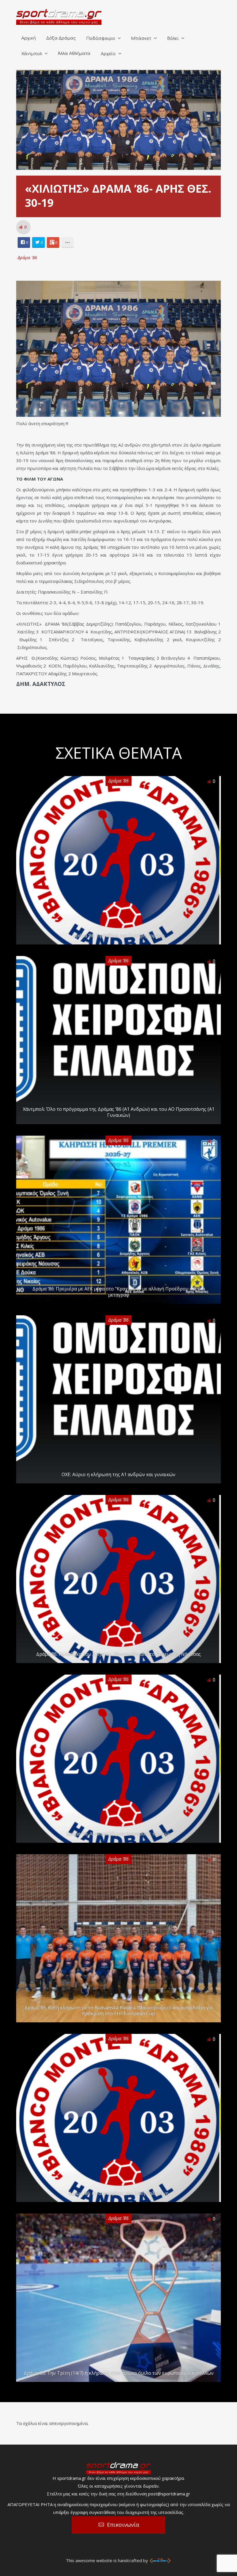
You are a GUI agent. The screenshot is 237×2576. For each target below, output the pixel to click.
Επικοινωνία (123, 2525)
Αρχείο (108, 54)
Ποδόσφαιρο (101, 39)
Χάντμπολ (32, 54)
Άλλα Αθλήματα (74, 54)
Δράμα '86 (27, 257)
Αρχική (29, 38)
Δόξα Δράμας (61, 38)
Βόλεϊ (173, 39)
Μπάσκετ (141, 39)
